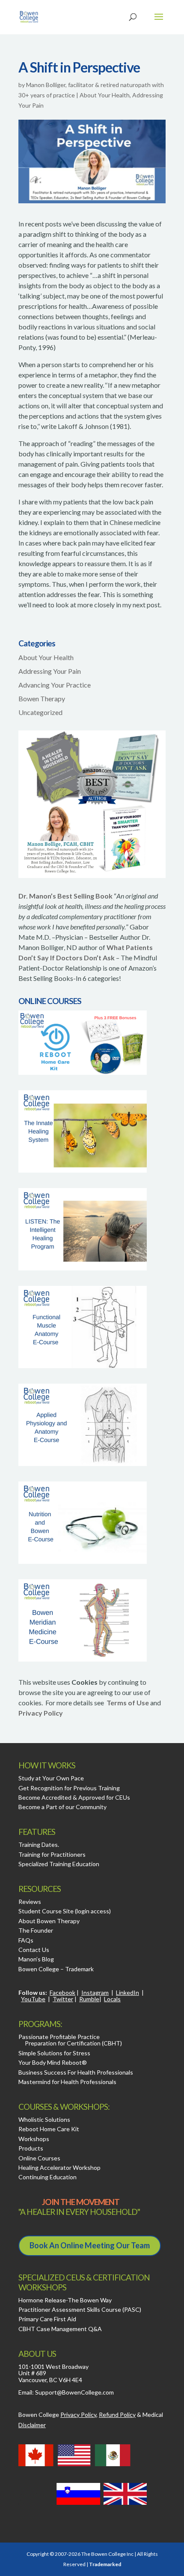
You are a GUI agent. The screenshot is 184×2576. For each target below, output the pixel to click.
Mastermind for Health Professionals (67, 2082)
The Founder (36, 1930)
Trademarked (105, 2564)
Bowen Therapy (42, 698)
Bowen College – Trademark (56, 1969)
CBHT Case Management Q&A (60, 2329)
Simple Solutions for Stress (54, 2053)
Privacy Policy (41, 1713)
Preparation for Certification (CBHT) (73, 2043)
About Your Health (105, 95)
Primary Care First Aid (47, 2319)
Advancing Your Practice (55, 685)
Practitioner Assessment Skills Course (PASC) (80, 2309)
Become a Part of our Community (62, 1807)
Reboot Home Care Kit (49, 2129)
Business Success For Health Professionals (76, 2072)
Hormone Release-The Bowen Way (65, 2300)
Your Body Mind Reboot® (53, 2062)
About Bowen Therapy (49, 1921)
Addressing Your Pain (50, 671)
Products (31, 2148)
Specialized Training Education (59, 1864)
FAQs (26, 1940)
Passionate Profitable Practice (59, 2037)
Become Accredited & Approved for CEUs (74, 1797)
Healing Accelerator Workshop (59, 2167)
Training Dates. (39, 1845)
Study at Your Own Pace (51, 1778)
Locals (112, 1999)
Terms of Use (128, 1703)
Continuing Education (47, 2177)
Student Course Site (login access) (65, 1911)
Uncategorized (40, 712)
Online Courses (39, 2158)
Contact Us (34, 1950)
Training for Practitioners (52, 1854)
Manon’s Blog (36, 1959)
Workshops (34, 2139)
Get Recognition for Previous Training (69, 1788)
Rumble (89, 1999)
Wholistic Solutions (44, 2119)
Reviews (30, 1902)
